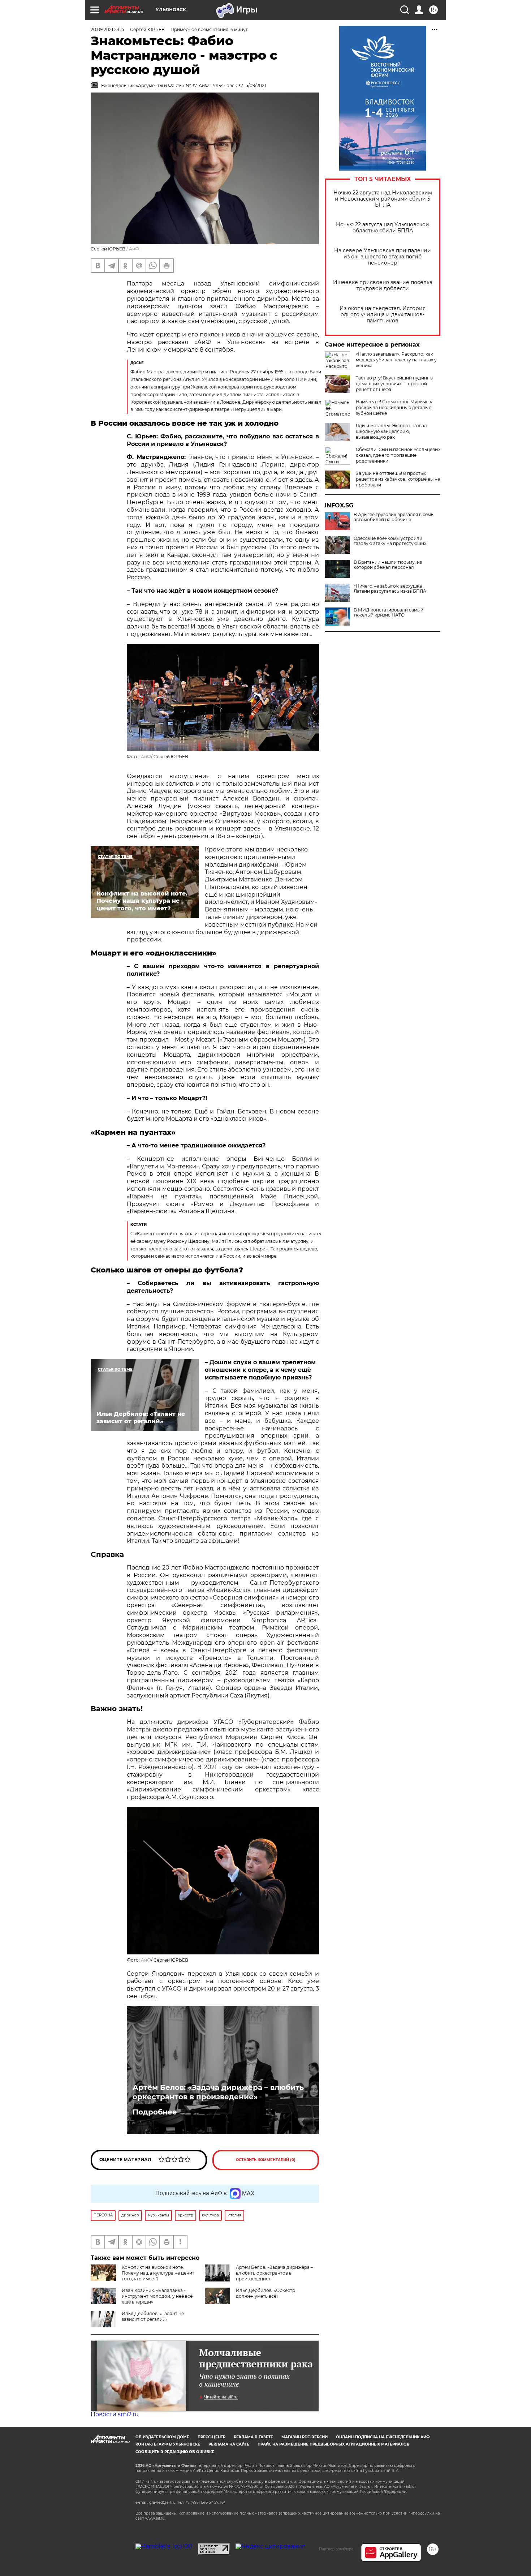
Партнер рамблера (336, 2549)
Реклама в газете (253, 2437)
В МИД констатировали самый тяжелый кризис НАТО (388, 613)
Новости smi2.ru (115, 2414)
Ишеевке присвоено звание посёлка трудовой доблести (383, 285)
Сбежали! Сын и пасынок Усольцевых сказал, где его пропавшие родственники (398, 455)
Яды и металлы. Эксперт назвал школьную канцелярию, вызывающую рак (391, 431)
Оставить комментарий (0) (266, 2160)
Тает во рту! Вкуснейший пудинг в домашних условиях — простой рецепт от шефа (394, 384)
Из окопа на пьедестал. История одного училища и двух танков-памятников (383, 315)
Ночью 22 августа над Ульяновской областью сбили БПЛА (383, 228)
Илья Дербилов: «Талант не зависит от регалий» (153, 2316)
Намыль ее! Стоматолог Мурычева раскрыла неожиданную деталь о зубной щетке (395, 407)
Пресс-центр (211, 2437)
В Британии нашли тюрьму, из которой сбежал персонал (388, 565)
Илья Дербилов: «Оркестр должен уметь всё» (265, 2293)
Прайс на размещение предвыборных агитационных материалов (334, 2444)
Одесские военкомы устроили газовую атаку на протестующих (390, 541)
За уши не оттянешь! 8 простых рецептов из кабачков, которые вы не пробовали (398, 479)
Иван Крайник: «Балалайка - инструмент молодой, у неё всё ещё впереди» (157, 2296)
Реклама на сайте (229, 2444)
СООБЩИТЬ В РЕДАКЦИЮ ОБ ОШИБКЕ (175, 2452)
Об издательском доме (162, 2437)
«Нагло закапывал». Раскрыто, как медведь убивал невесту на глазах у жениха (396, 360)
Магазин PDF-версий (305, 2437)
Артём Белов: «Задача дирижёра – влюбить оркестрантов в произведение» (218, 2092)
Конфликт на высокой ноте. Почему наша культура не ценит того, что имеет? (158, 2273)
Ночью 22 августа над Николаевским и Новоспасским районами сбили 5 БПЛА (383, 199)
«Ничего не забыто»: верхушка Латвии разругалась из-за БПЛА (390, 589)
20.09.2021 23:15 (107, 29)
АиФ (134, 249)
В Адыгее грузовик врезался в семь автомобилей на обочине (394, 517)
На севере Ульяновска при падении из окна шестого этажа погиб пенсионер (383, 257)
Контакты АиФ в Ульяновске (168, 2444)
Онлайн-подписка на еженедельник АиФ (383, 2437)
